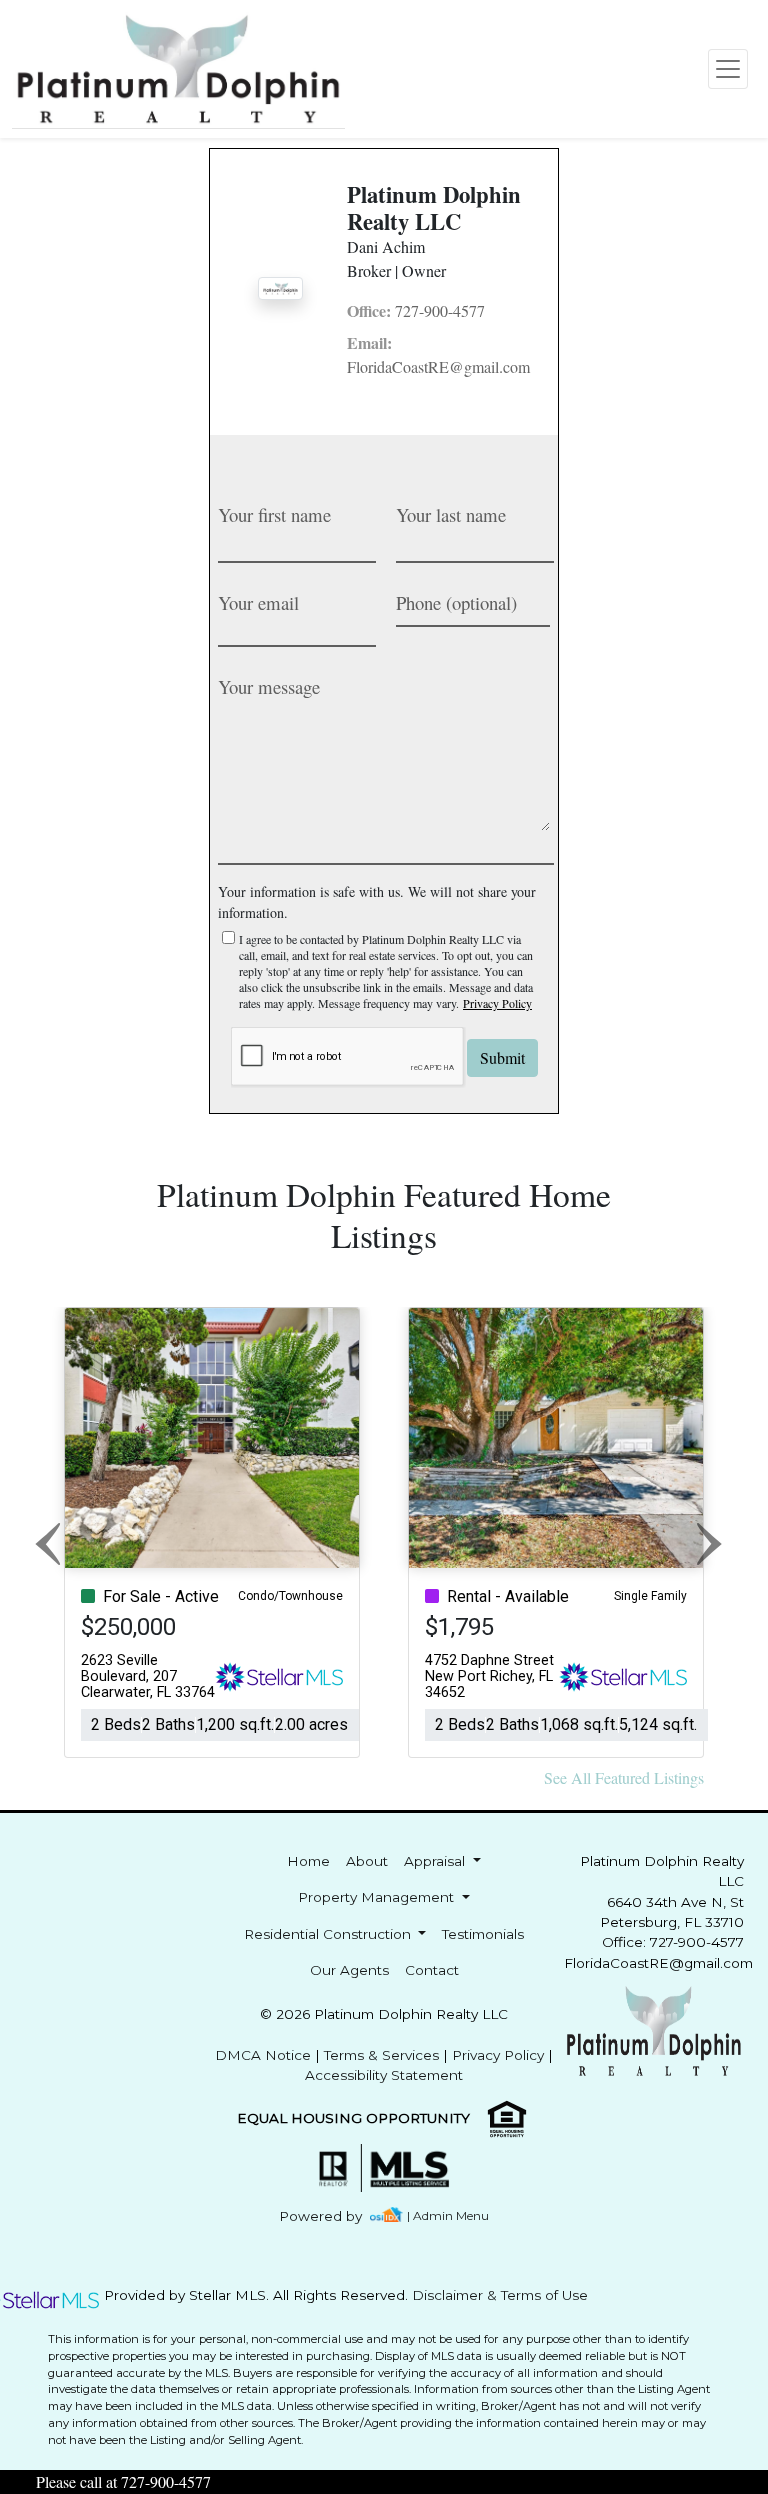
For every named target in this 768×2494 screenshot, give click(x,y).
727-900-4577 (416, 310)
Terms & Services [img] (381, 2055)
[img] (332, 2216)
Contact (432, 1970)
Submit (502, 1057)
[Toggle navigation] (728, 69)
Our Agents (349, 1970)
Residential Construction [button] (329, 1934)
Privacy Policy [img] (497, 1003)
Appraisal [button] (436, 1861)
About (367, 1861)
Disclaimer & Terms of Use (500, 2295)
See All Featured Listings (624, 1777)
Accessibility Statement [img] (384, 2075)
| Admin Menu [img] (448, 2215)
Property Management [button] (378, 1897)
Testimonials (483, 1934)
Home (308, 1861)
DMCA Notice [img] (263, 2055)
